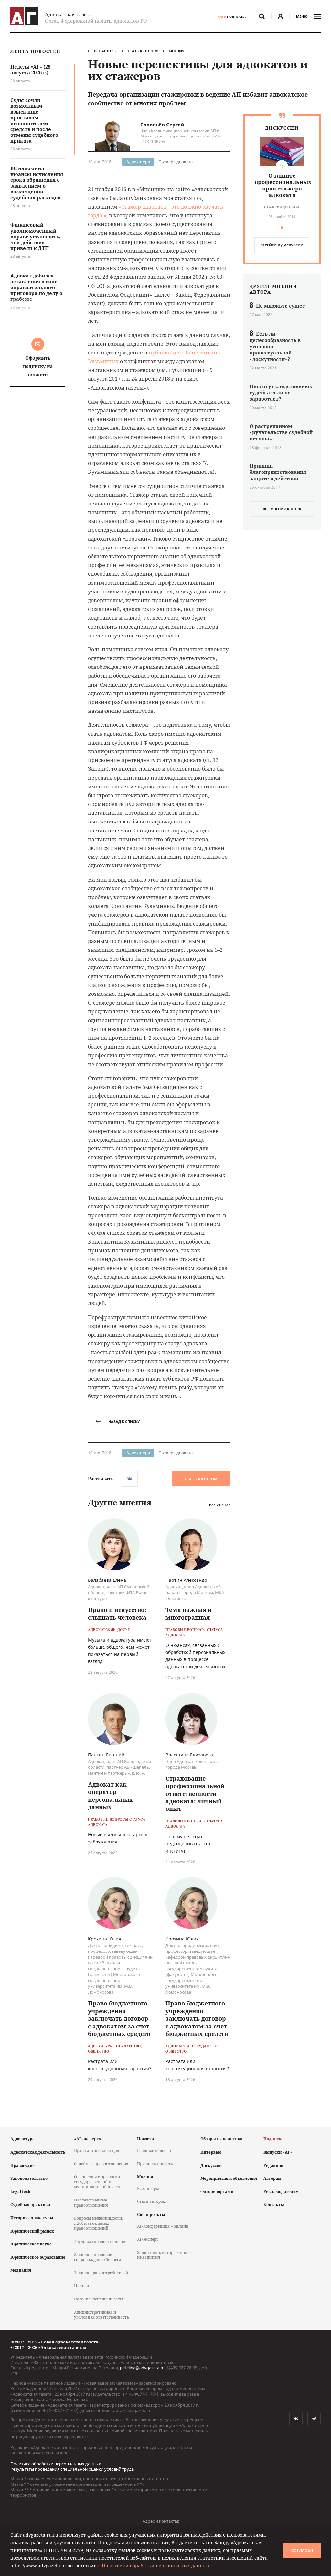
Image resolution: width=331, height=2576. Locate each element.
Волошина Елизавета (189, 1755)
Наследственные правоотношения (91, 2203)
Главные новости (154, 2151)
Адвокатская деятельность (38, 2152)
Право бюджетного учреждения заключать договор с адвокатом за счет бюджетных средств (119, 2018)
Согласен (302, 2550)
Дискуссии (211, 2165)
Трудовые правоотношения (101, 2241)
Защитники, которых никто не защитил (164, 2255)
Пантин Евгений (106, 1755)
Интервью (211, 2152)
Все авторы (105, 51)
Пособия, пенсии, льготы (99, 2299)
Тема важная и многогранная (189, 1613)
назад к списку (124, 1422)
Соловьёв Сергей (162, 125)
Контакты (274, 2205)
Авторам (272, 2178)
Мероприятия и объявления (229, 2178)
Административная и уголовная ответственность (101, 2315)
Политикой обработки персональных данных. (156, 2565)
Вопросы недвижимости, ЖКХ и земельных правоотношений (98, 2223)
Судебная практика (30, 2205)
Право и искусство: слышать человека (117, 1613)
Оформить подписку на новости (38, 366)
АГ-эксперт (148, 2239)
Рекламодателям (281, 2192)
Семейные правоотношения (101, 2164)
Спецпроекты (151, 2215)
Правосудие (22, 2165)
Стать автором (143, 51)
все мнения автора (282, 509)
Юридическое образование (38, 2257)
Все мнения (220, 1505)
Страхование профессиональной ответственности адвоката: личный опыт (195, 1794)
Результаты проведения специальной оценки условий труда (72, 2469)
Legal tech (20, 2192)
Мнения (176, 51)
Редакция (273, 2165)
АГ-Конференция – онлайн (163, 2226)
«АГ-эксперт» (88, 2139)
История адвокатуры (32, 2218)
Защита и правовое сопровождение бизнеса (98, 2257)
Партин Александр (186, 1580)
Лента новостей (35, 52)
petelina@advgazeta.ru (142, 2368)
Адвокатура (138, 162)
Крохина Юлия (105, 1939)
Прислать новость (155, 2164)
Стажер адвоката (176, 162)
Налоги (81, 2286)
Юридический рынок (32, 2231)
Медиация (21, 2270)
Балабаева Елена (107, 1580)
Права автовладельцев (96, 2151)
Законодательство (29, 2178)
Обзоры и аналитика (221, 2139)
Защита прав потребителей (101, 2273)
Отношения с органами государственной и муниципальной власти (98, 2182)
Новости (145, 2139)
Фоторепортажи (217, 2192)
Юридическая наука (31, 2244)
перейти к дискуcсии (282, 245)
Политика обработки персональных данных (56, 2464)
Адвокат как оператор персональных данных (111, 1796)
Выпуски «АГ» (278, 2152)
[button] (282, 228)
